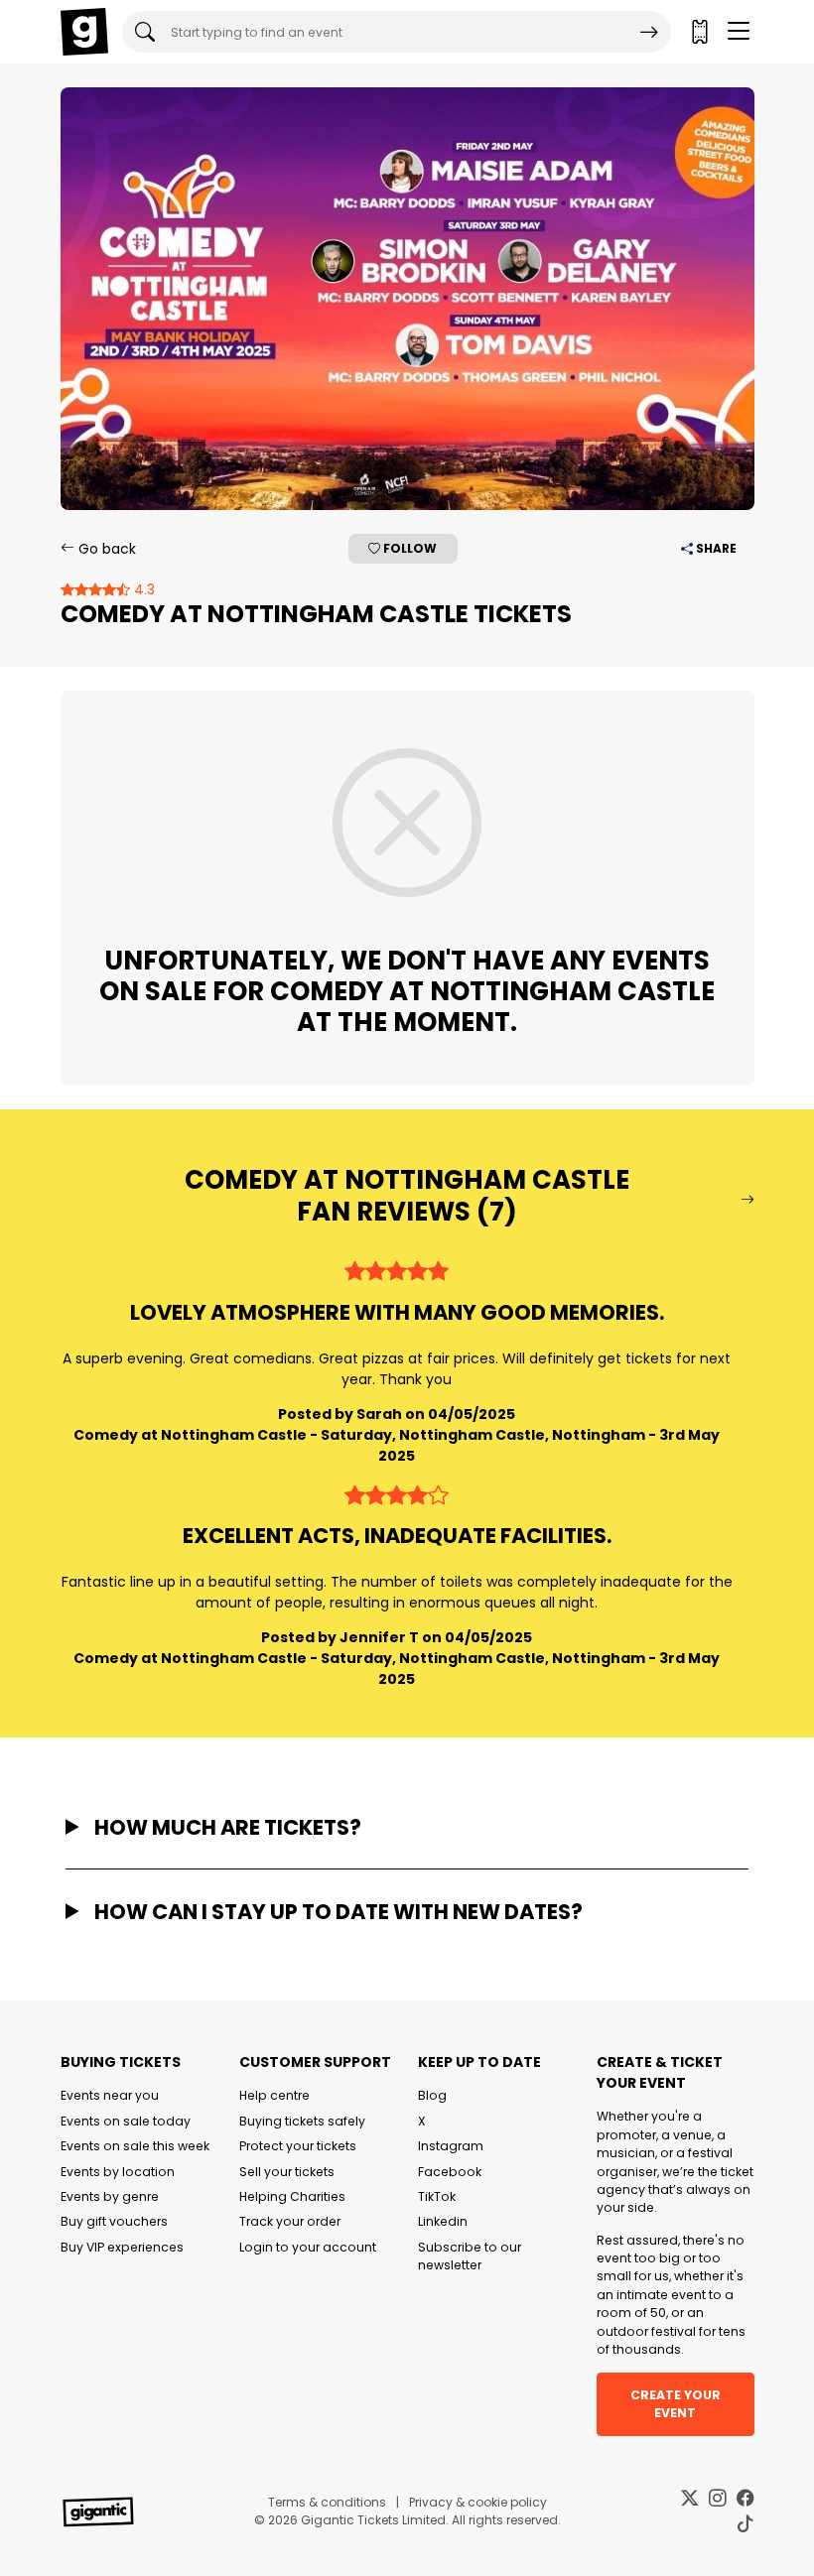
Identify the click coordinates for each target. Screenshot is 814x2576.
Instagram (451, 2146)
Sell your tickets (287, 2172)
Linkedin (443, 2221)
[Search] (649, 32)
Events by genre (110, 2196)
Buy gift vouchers (114, 2221)
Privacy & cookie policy (478, 2502)
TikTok (437, 2196)
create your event (676, 2404)
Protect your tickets (298, 2146)
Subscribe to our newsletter (470, 2256)
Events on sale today (126, 2121)
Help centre (274, 2095)
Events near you (110, 2095)
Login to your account (308, 2247)
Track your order (290, 2221)
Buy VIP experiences (122, 2247)
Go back (105, 549)
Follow (408, 548)
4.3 (142, 589)
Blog (432, 2095)
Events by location (118, 2172)
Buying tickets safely (302, 2121)
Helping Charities (292, 2196)
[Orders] (699, 32)
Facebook (450, 2172)
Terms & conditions (327, 2502)
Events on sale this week (135, 2146)
